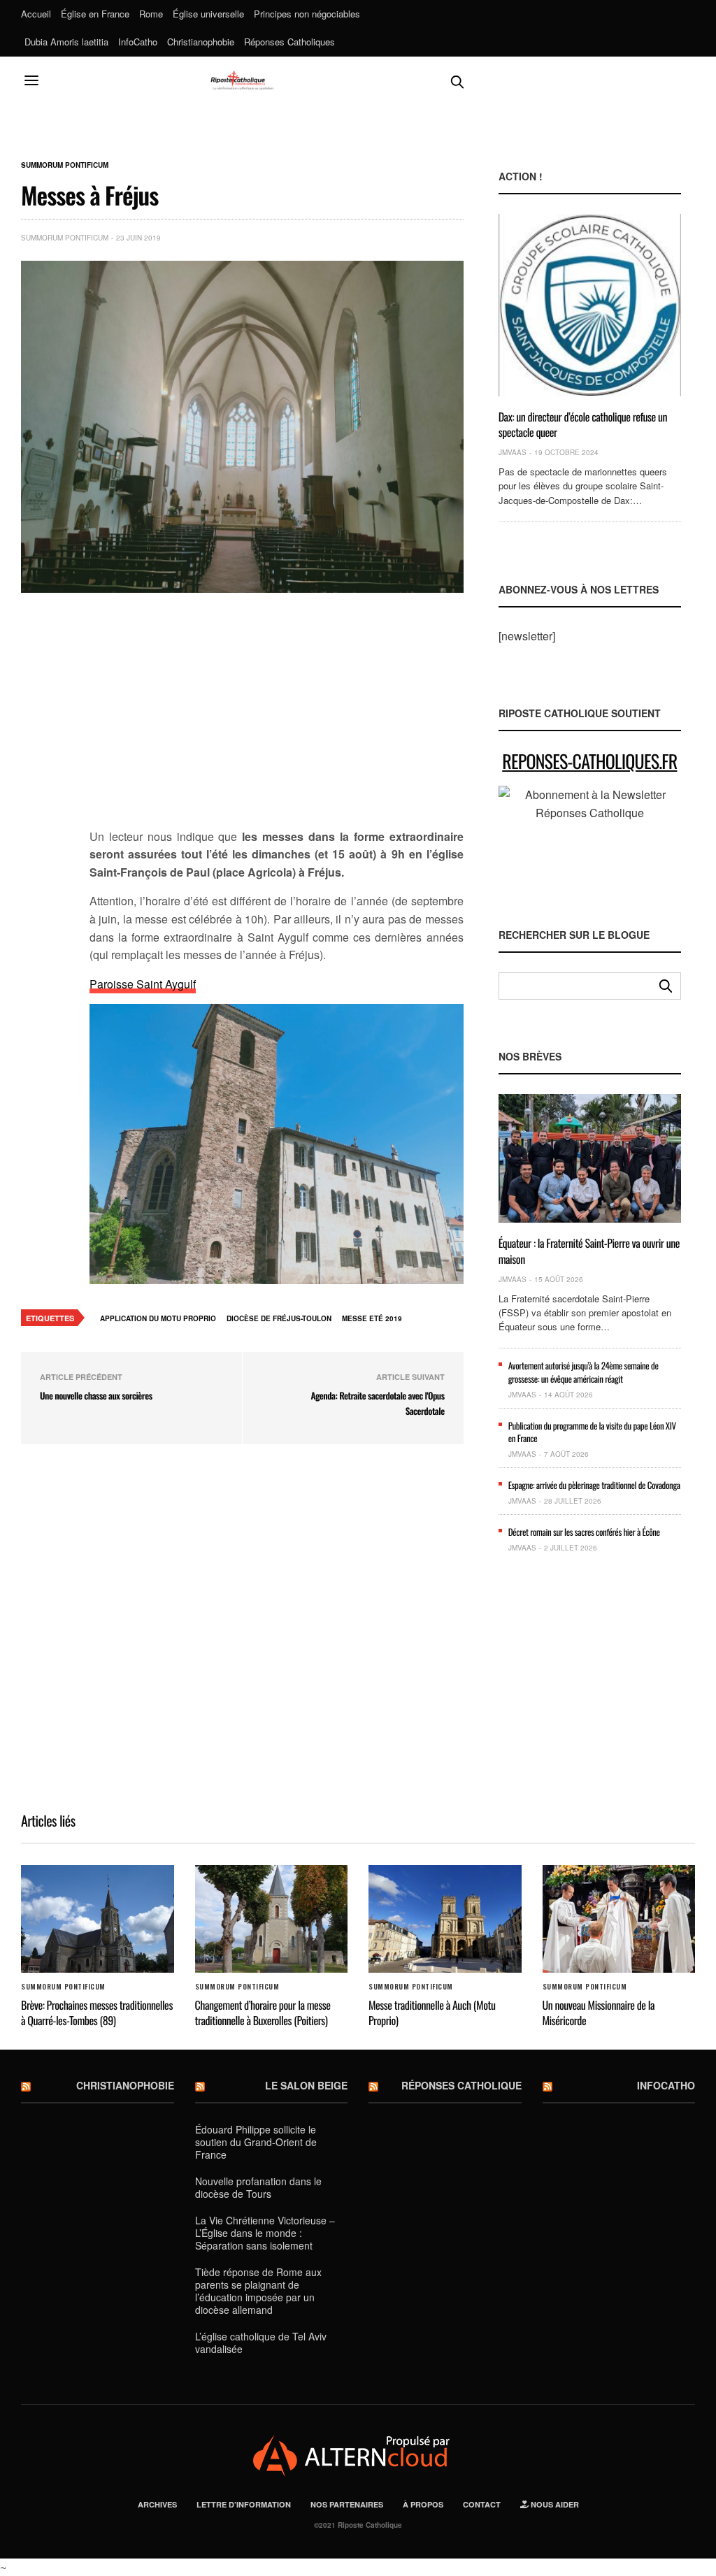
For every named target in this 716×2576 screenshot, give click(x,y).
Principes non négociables (307, 14)
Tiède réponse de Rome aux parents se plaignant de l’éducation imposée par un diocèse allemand (258, 2291)
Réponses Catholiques (289, 42)
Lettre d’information (244, 2504)
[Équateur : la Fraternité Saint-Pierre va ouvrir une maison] (590, 1158)
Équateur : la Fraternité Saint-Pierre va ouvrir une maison (589, 1251)
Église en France (95, 14)
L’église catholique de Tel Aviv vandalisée (261, 2343)
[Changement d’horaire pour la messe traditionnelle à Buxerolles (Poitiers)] (272, 1919)
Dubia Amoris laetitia (66, 42)
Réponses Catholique (461, 2085)
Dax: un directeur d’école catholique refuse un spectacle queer (583, 424)
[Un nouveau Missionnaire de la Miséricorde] (619, 1919)
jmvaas (513, 452)
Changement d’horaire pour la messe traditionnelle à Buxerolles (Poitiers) (263, 2013)
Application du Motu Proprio (158, 1318)
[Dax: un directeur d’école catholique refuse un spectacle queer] (590, 305)
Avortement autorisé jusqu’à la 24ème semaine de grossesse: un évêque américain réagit (583, 1372)
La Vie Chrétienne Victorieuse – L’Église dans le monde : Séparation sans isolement (265, 2233)
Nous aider (554, 2504)
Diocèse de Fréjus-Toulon (279, 1318)
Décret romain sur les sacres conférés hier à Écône (584, 1532)
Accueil (36, 14)
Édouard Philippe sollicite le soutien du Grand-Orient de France (256, 2142)
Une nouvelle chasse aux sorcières (96, 1395)
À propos (423, 2504)
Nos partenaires (347, 2504)
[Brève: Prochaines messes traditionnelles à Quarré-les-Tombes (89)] (98, 1919)
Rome (151, 14)
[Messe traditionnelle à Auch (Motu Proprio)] (445, 1919)
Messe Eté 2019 (372, 1318)
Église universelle (208, 14)
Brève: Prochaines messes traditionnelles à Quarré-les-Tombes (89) (97, 2013)
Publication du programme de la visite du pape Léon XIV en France (592, 1432)
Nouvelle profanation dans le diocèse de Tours (258, 2187)
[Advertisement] (277, 719)
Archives (157, 2504)
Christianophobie (201, 42)
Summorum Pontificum (65, 165)
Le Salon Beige (306, 2085)
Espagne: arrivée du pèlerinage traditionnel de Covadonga (594, 1485)
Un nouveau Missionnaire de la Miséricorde (599, 2013)
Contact (482, 2504)
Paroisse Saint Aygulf (143, 984)
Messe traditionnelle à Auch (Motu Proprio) (432, 2013)
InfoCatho (138, 42)
